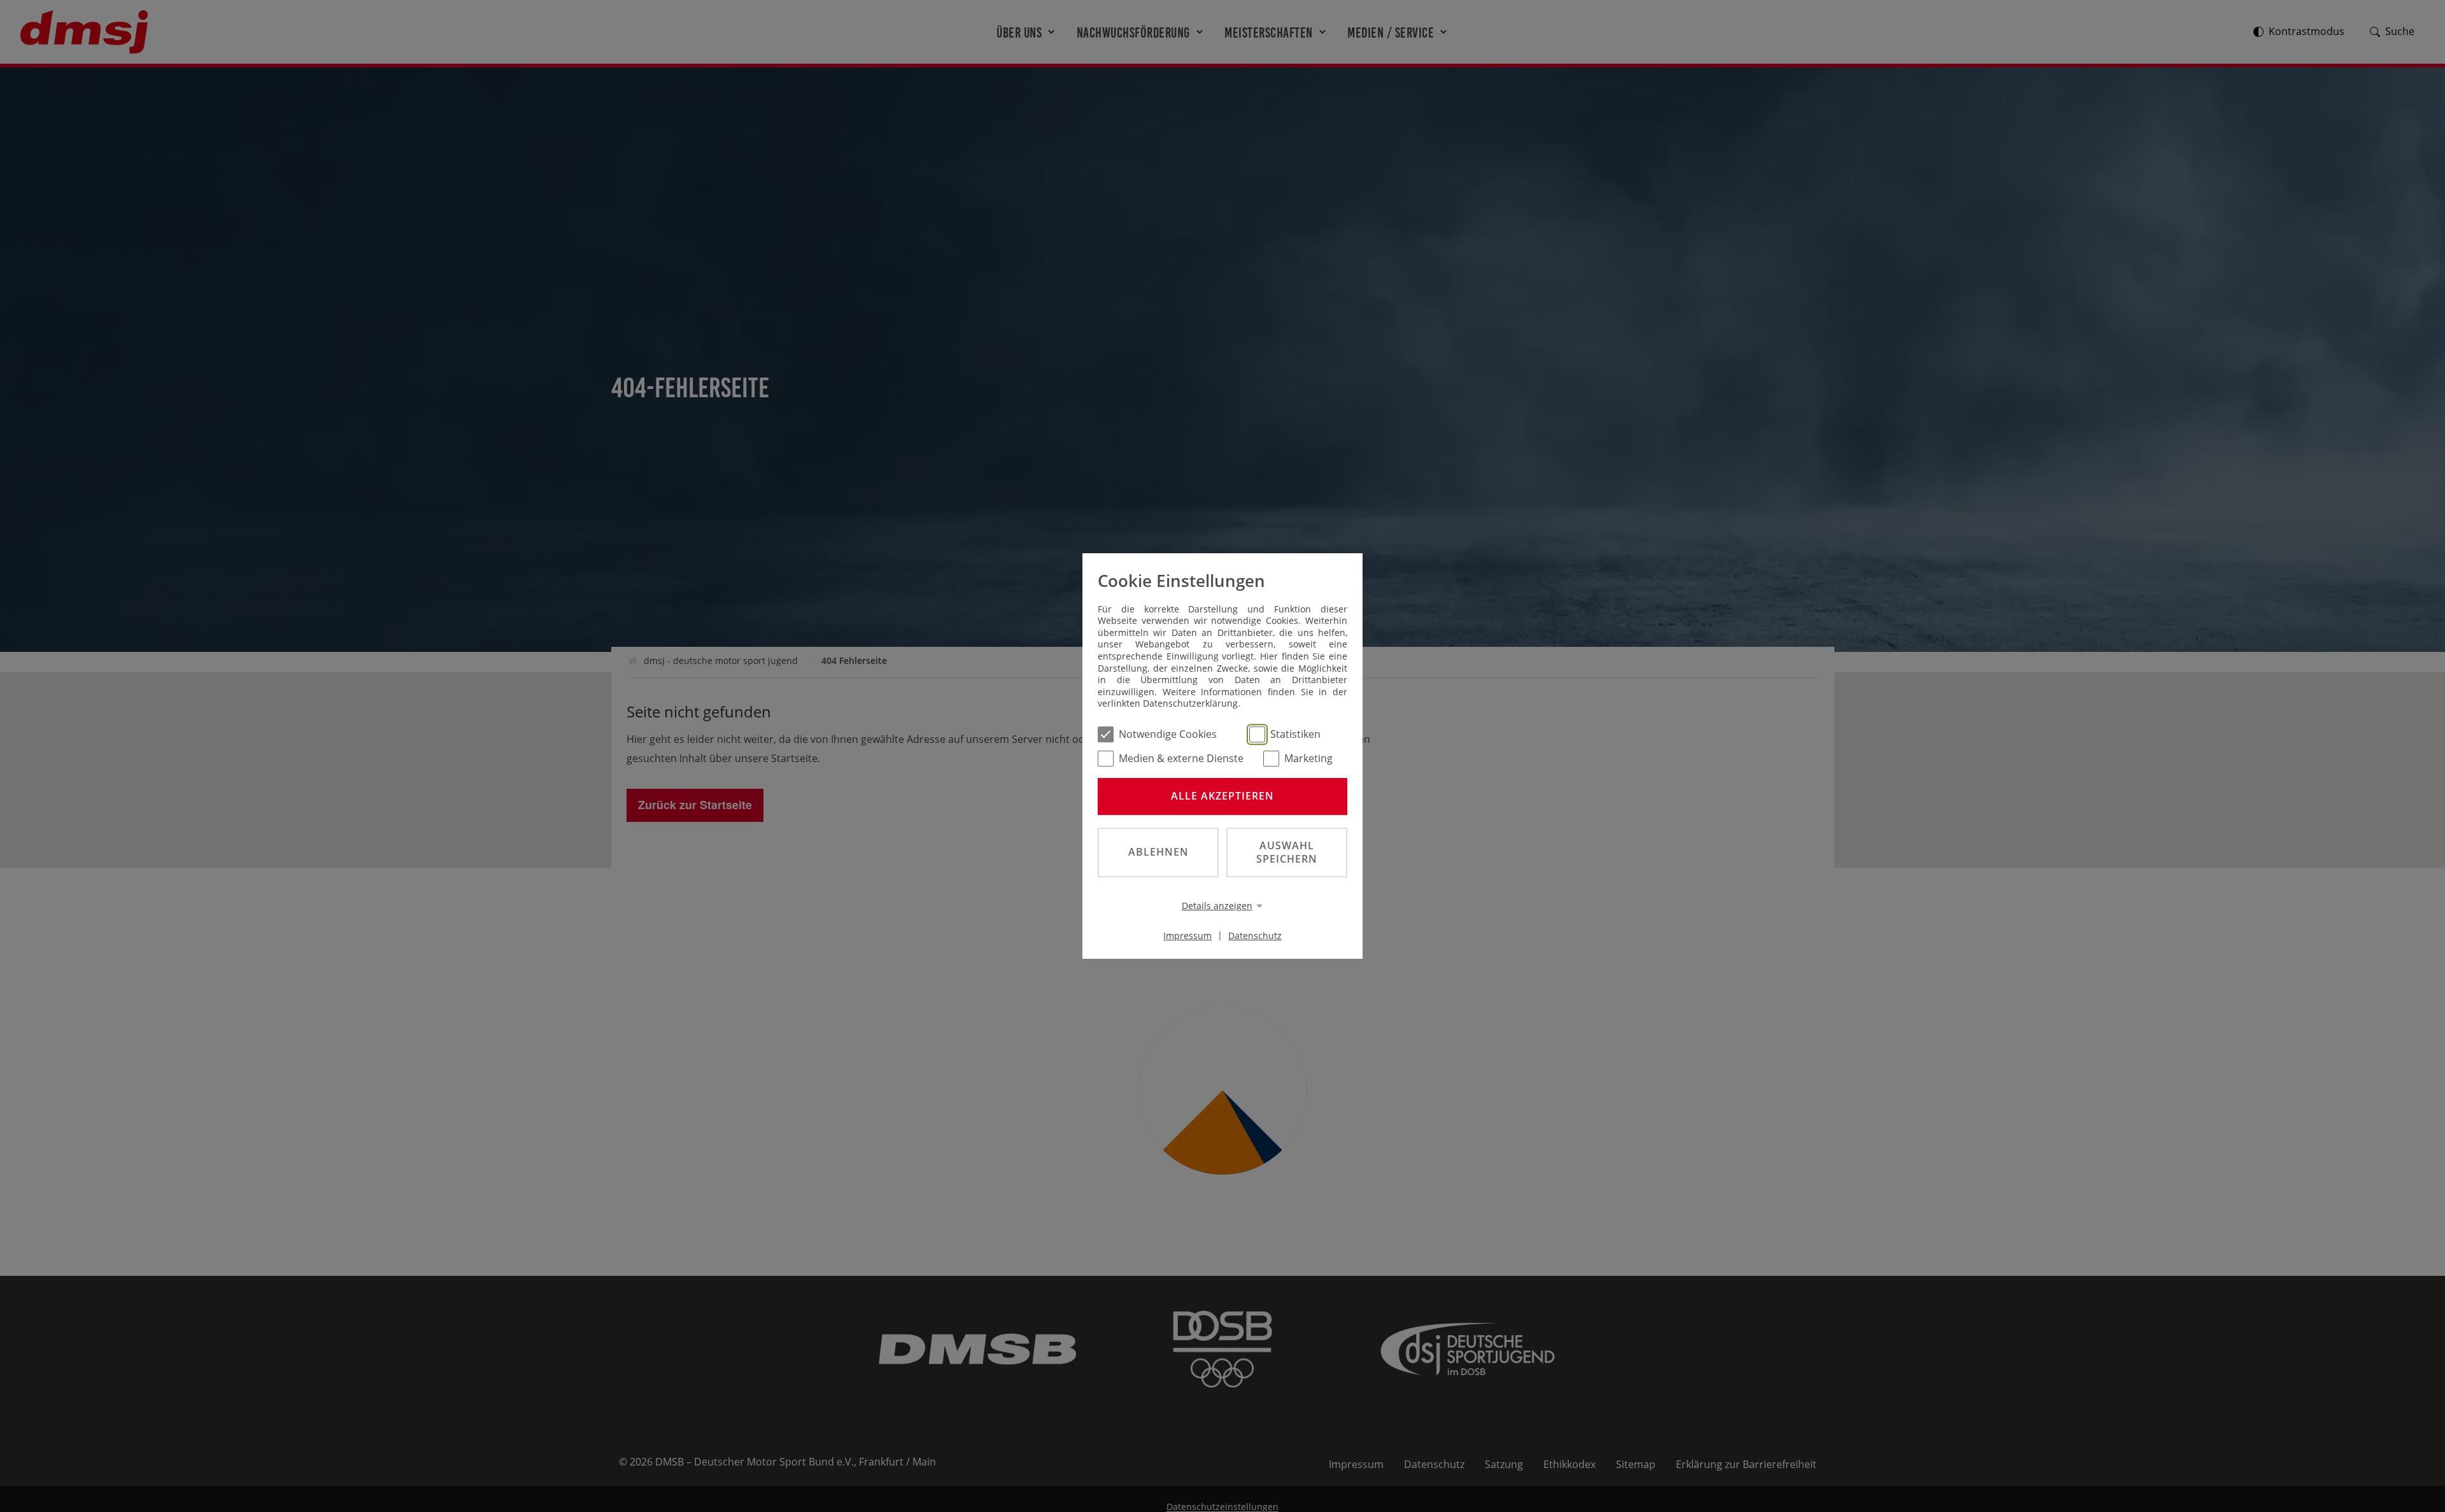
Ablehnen (1159, 852)
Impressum (1187, 935)
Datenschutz (1255, 935)
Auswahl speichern (1287, 852)
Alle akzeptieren (1222, 796)
